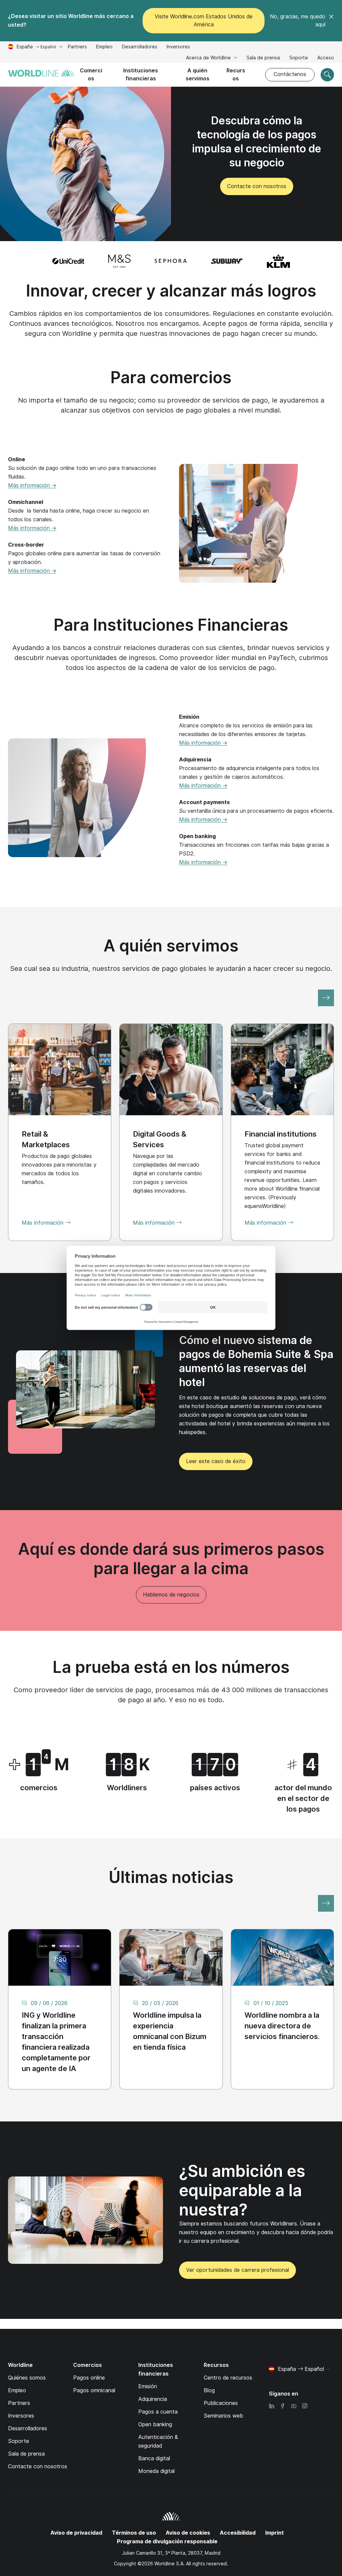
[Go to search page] (327, 75)
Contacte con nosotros (38, 2466)
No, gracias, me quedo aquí (298, 21)
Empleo (104, 48)
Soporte (299, 59)
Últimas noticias (171, 1877)
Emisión (148, 2386)
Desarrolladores (140, 48)
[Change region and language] (328, 2370)
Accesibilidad (238, 2533)
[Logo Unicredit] (68, 261)
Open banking (155, 2424)
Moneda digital (156, 2471)
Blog (209, 2390)
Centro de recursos (228, 2378)
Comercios (91, 75)
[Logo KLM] (278, 261)
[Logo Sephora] (171, 261)
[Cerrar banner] (331, 21)
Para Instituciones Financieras (171, 625)
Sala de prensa (263, 58)
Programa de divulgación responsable (167, 2541)
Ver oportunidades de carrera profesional (234, 2273)
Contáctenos (290, 74)
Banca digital (154, 2458)
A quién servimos (198, 75)
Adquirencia (153, 2399)
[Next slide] (326, 998)
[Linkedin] (272, 2406)
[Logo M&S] (119, 261)
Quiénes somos (27, 2378)
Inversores (178, 48)
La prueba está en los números (171, 1667)
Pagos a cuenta (158, 2412)
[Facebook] (283, 2406)
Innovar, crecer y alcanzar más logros (171, 291)
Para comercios (171, 377)
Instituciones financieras (141, 75)
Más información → (32, 485)
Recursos (236, 75)
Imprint (275, 2533)
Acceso (326, 58)
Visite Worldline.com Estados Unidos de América (204, 21)
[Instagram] (305, 2406)
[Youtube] (294, 2406)
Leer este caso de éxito (216, 1461)
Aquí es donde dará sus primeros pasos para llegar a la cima (171, 1559)
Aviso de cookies (188, 2533)
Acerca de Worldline (209, 58)
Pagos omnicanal (94, 2390)
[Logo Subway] (227, 261)
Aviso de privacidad (76, 2533)
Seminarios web (223, 2416)
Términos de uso (134, 2533)
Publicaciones (221, 2403)
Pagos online (89, 2378)
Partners (77, 47)
